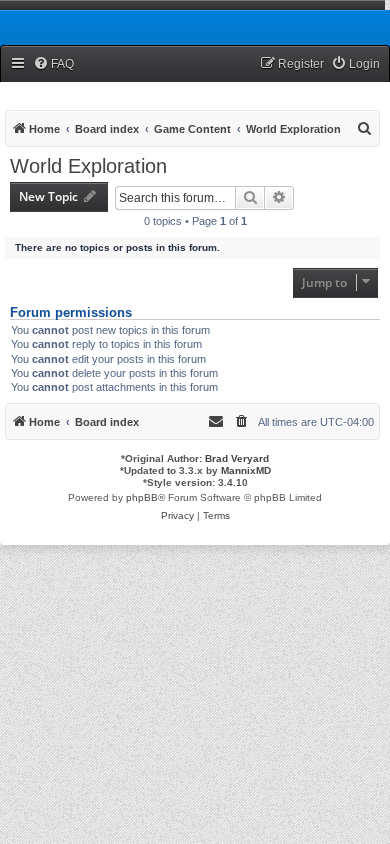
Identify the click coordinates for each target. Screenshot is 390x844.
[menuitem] (53, 64)
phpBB (142, 497)
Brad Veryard (237, 458)
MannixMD (246, 470)
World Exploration (88, 166)
